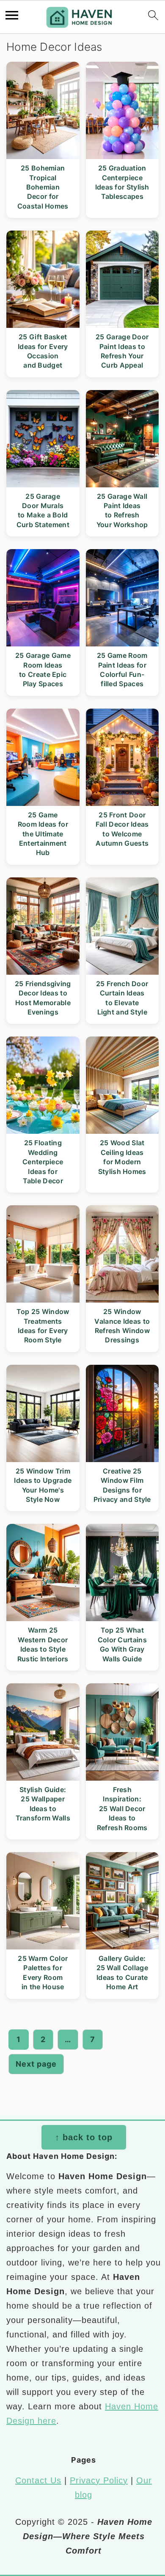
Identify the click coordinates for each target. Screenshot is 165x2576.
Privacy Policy (99, 2480)
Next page (36, 2064)
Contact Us (38, 2480)
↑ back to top (84, 2137)
